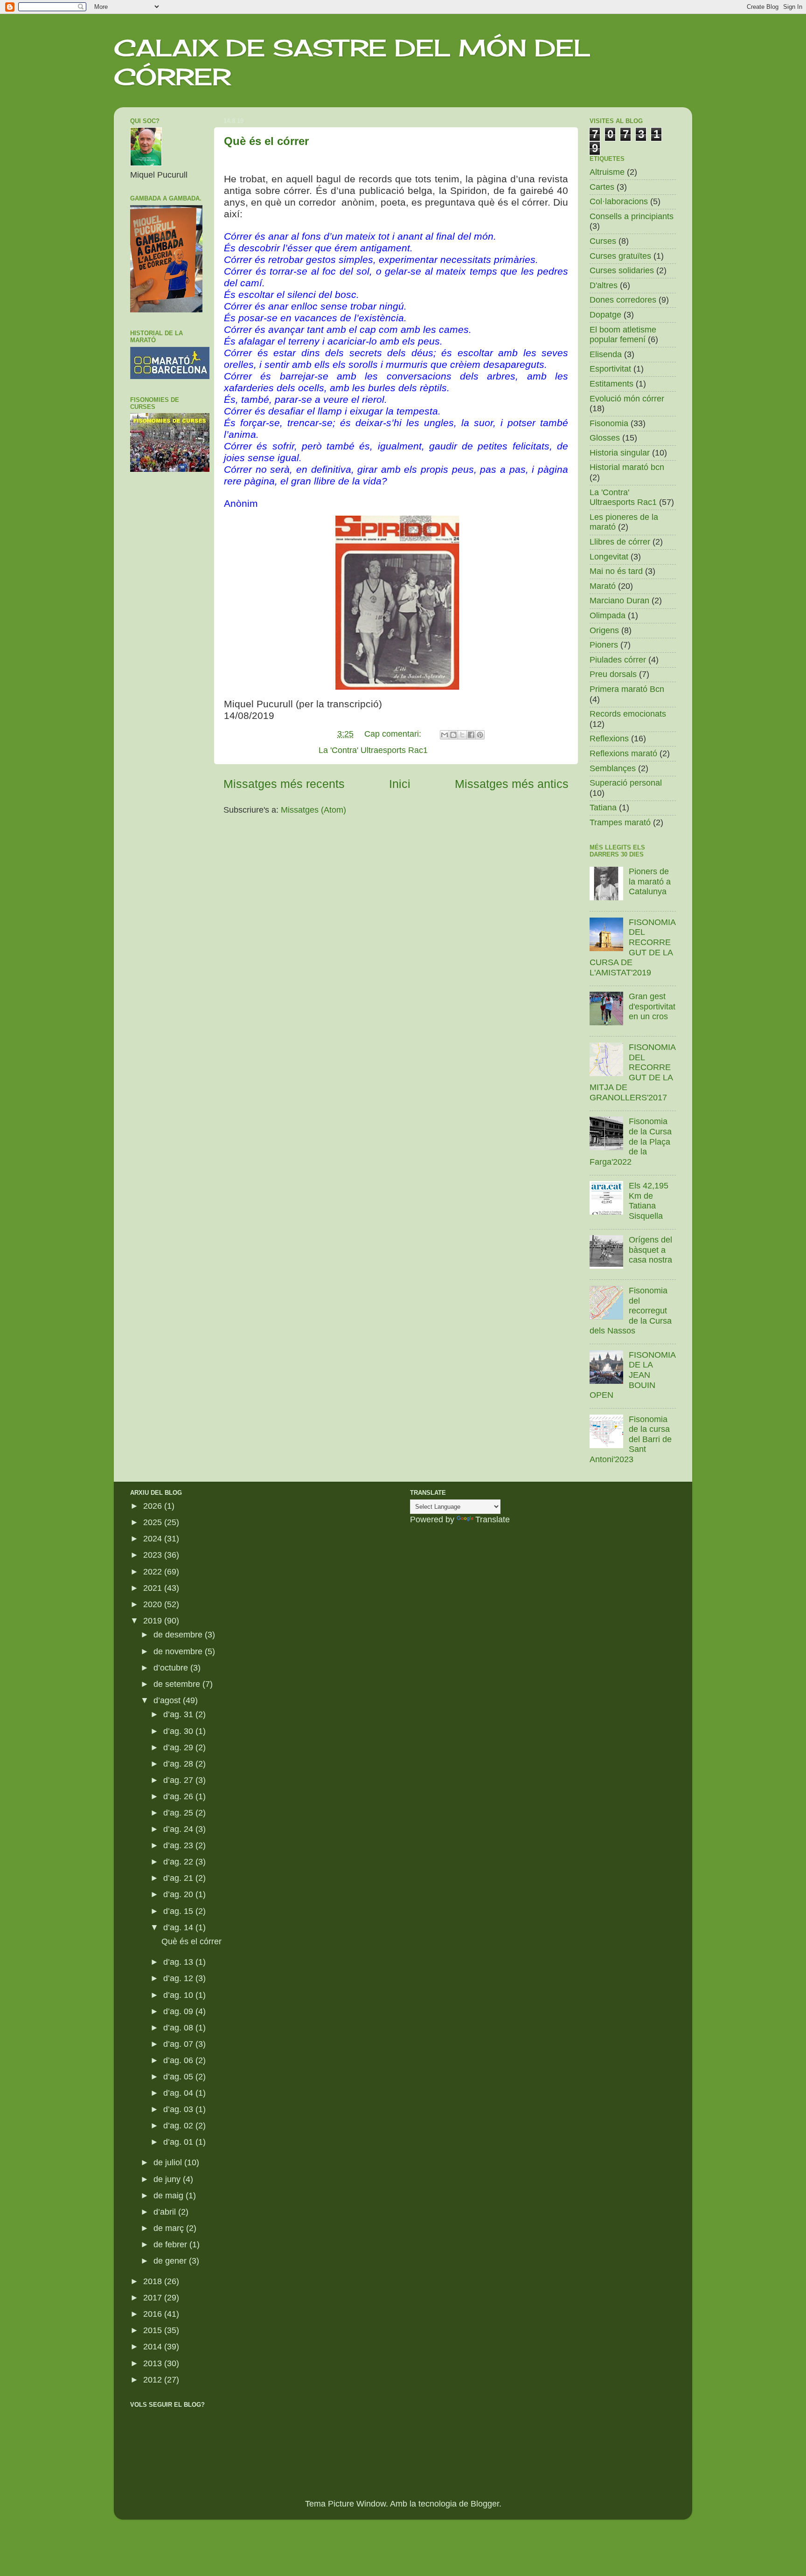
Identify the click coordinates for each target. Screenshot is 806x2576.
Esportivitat (610, 369)
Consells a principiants (632, 216)
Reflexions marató (623, 753)
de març (170, 2228)
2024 (154, 1539)
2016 (154, 2314)
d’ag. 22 (179, 1862)
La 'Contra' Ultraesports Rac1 (373, 750)
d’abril (166, 2212)
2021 (154, 1588)
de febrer (171, 2245)
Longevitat (609, 557)
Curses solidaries (622, 270)
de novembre (179, 1651)
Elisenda (606, 354)
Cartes (602, 187)
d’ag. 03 (179, 2109)
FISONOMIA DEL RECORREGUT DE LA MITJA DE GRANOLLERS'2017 (632, 1072)
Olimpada (608, 615)
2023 (154, 1555)
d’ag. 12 (179, 1978)
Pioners (604, 645)
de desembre (179, 1635)
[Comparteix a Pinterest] (480, 735)
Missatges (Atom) (313, 810)
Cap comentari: (394, 734)
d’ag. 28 (179, 1764)
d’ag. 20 (179, 1894)
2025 (154, 1522)
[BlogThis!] (453, 735)
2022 (154, 1572)
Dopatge (605, 315)
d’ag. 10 (179, 1995)
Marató (603, 586)
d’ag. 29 (179, 1747)
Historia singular (620, 453)
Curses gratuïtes (620, 256)
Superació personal (626, 783)
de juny (168, 2179)
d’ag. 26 (179, 1796)
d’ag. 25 (179, 1813)
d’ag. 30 (179, 1731)
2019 (154, 1621)
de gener (171, 2261)
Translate (493, 1519)
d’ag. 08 (179, 2028)
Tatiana (603, 808)
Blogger (485, 2504)
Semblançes (613, 768)
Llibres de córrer (620, 542)
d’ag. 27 (179, 1780)
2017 (154, 2298)
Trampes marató (620, 822)
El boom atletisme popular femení (623, 335)
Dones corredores (623, 300)
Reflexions (609, 739)
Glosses (605, 438)
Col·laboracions (619, 201)
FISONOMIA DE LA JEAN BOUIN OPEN (632, 1375)
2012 (154, 2380)
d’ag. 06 (179, 2060)
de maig (170, 2196)
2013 (154, 2363)
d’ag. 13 (179, 1962)
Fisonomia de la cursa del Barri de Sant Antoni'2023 (631, 1439)
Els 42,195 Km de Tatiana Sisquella (649, 1201)
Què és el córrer (266, 141)
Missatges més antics (512, 784)
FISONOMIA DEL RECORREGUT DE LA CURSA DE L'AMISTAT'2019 (632, 947)
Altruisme (607, 172)
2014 (154, 2347)
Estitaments (611, 384)
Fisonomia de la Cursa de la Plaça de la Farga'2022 (631, 1141)
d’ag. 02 (179, 2126)
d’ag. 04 (179, 2093)
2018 (154, 2281)
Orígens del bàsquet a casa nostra (650, 1250)
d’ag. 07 (179, 2044)
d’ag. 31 (179, 1714)
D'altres (604, 285)
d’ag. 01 (179, 2142)
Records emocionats (628, 714)
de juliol (169, 2162)
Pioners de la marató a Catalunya (650, 881)
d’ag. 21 (179, 1878)
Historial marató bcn (627, 467)
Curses (603, 241)
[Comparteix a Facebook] (471, 735)
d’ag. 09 (179, 2011)
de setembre (178, 1684)
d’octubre (172, 1668)
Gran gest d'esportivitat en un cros (652, 1006)
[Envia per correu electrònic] (445, 735)
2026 (154, 1506)
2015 (154, 2330)
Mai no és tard (616, 571)
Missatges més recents (284, 784)
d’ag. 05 (179, 2077)
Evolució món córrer (627, 399)
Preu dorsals (613, 674)
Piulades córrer (618, 660)
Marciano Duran (619, 601)
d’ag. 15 (179, 1911)
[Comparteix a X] (462, 735)
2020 (154, 1604)
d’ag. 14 (179, 1927)
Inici (400, 784)
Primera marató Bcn (627, 689)
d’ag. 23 (179, 1845)
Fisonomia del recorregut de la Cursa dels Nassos (631, 1311)
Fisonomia (609, 423)
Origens (604, 630)
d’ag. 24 (179, 1829)
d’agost (168, 1700)
